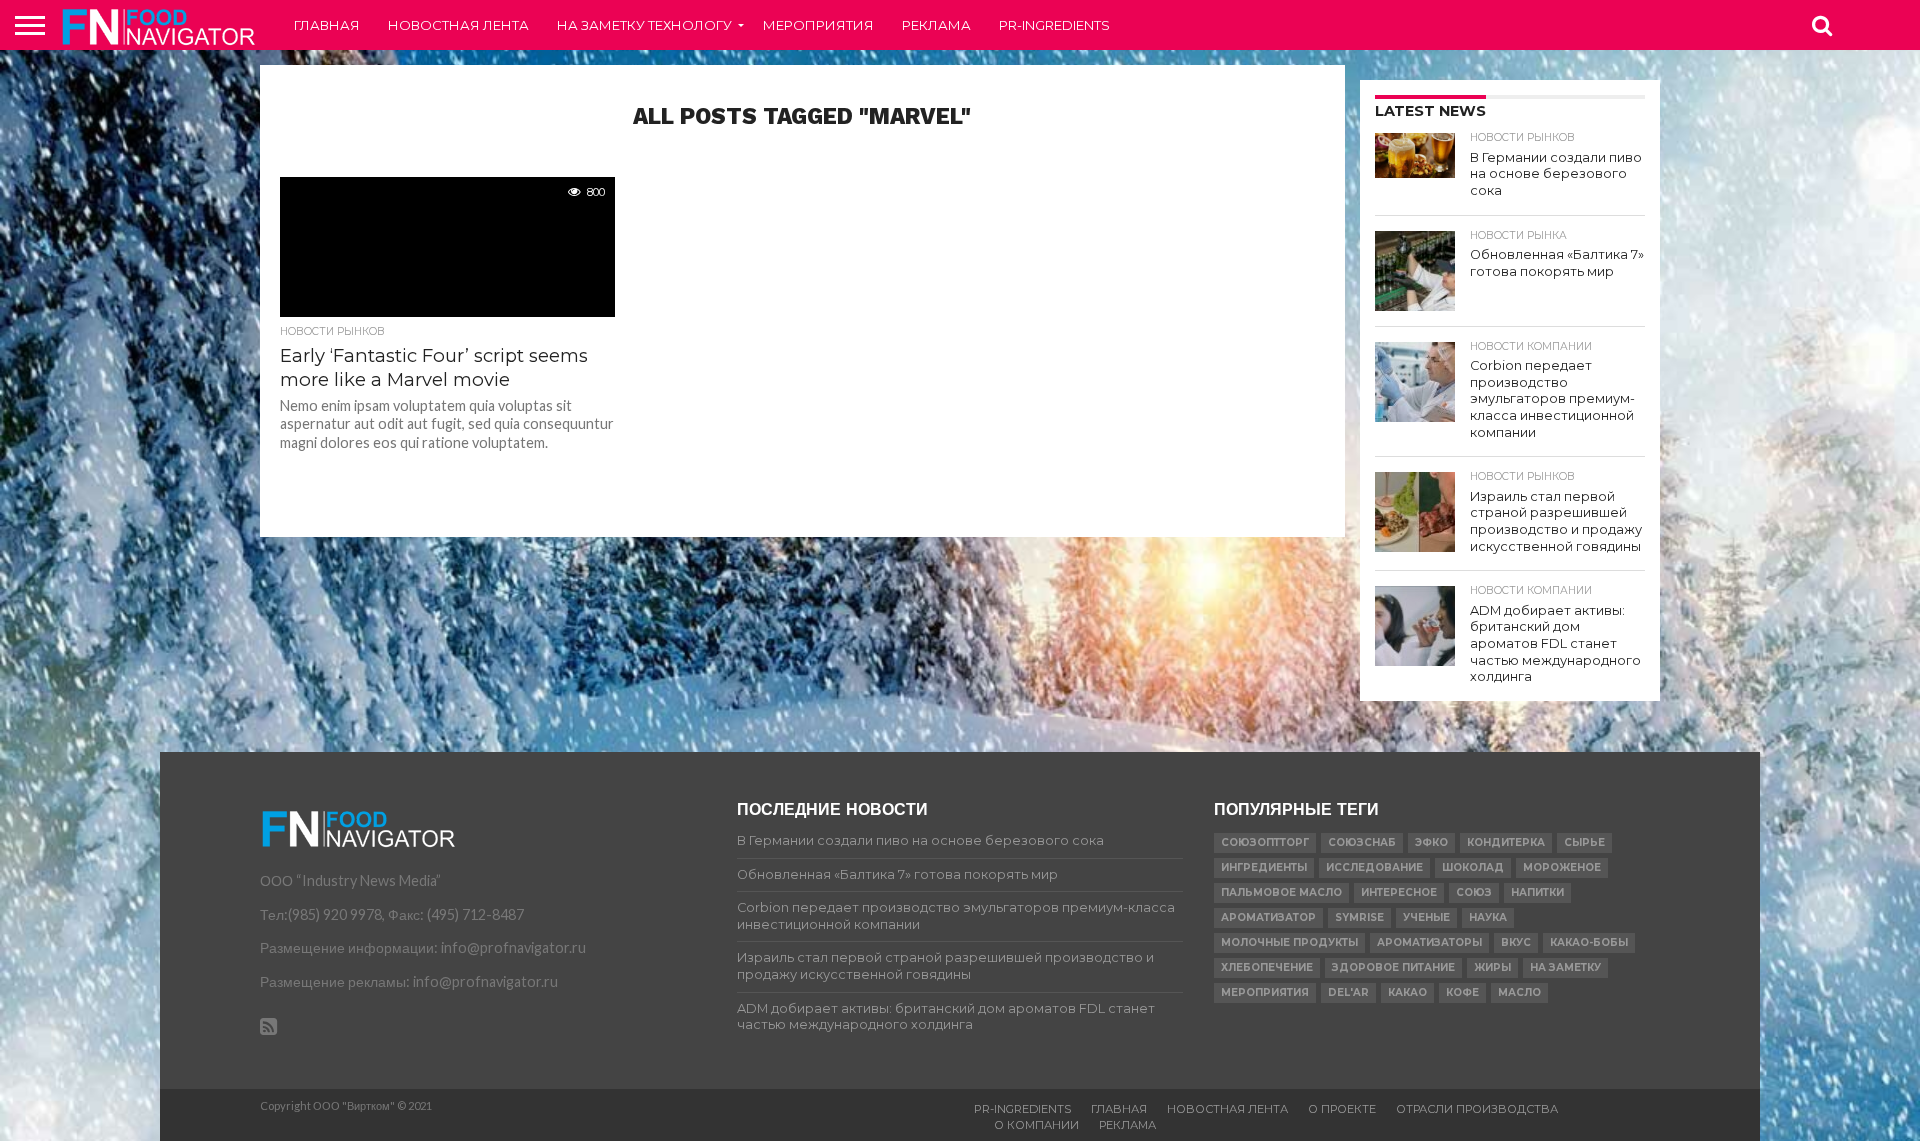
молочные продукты (1289, 942)
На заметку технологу (644, 25)
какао (1407, 992)
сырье (1584, 842)
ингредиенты (1264, 867)
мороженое (1562, 867)
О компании (1036, 1125)
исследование (1374, 867)
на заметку (1565, 967)
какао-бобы (1589, 942)
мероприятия (1265, 992)
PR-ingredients (1054, 25)
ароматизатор (1268, 917)
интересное (1399, 892)
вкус (1516, 942)
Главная (327, 25)
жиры (1492, 967)
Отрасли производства (1477, 1109)
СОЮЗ (1474, 892)
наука (1488, 917)
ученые (1426, 917)
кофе (1462, 992)
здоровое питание (1393, 967)
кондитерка (1506, 842)
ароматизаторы (1429, 942)
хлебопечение (1267, 967)
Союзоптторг (1265, 842)
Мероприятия (818, 25)
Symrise (1359, 917)
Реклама (936, 25)
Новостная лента (458, 25)
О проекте (1342, 1109)
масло (1519, 992)
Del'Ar (1348, 992)
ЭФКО (1431, 842)
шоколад (1473, 867)
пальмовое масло (1281, 892)
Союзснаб (1362, 842)
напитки (1537, 892)
